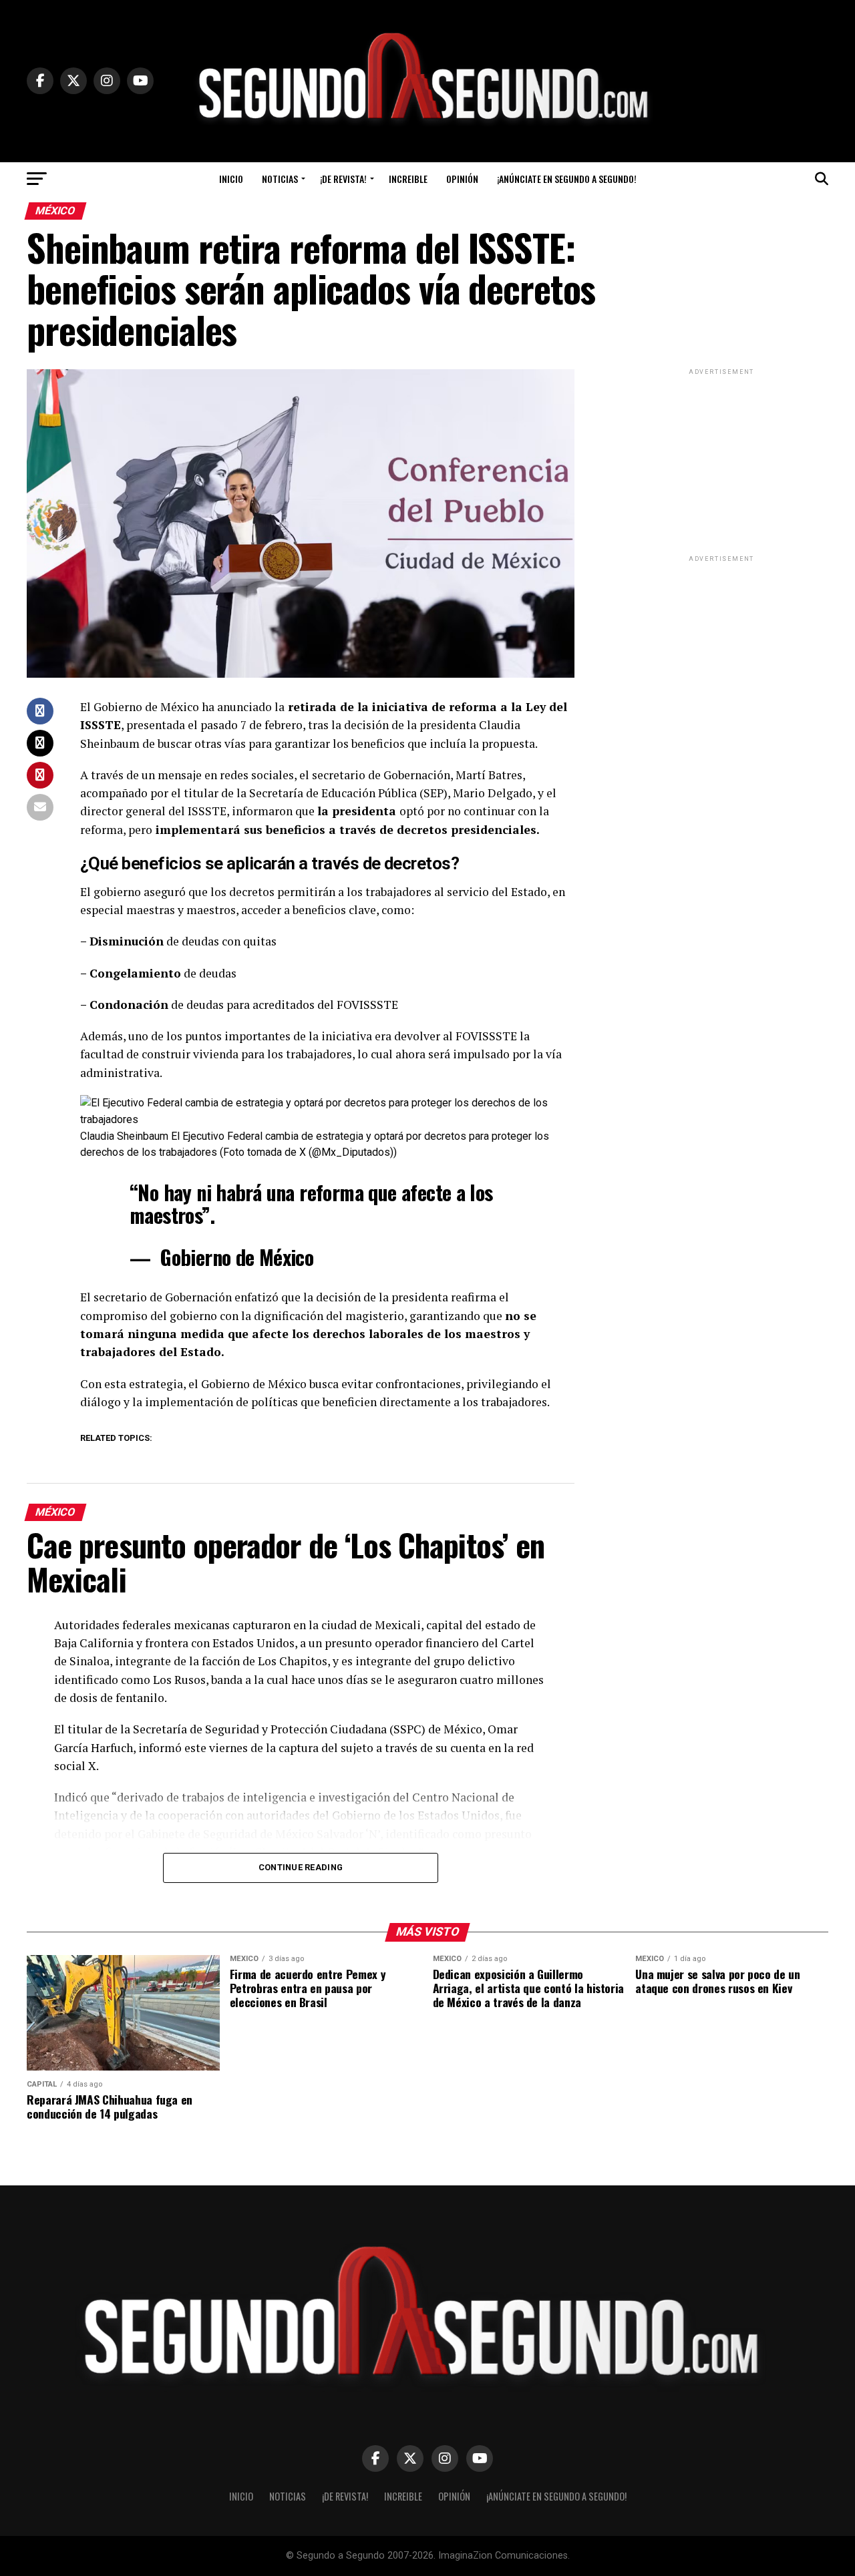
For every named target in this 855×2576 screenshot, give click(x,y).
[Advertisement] (721, 461)
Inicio (231, 179)
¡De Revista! (343, 179)
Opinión (462, 179)
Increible (408, 179)
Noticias (280, 179)
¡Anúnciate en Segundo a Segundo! (567, 179)
